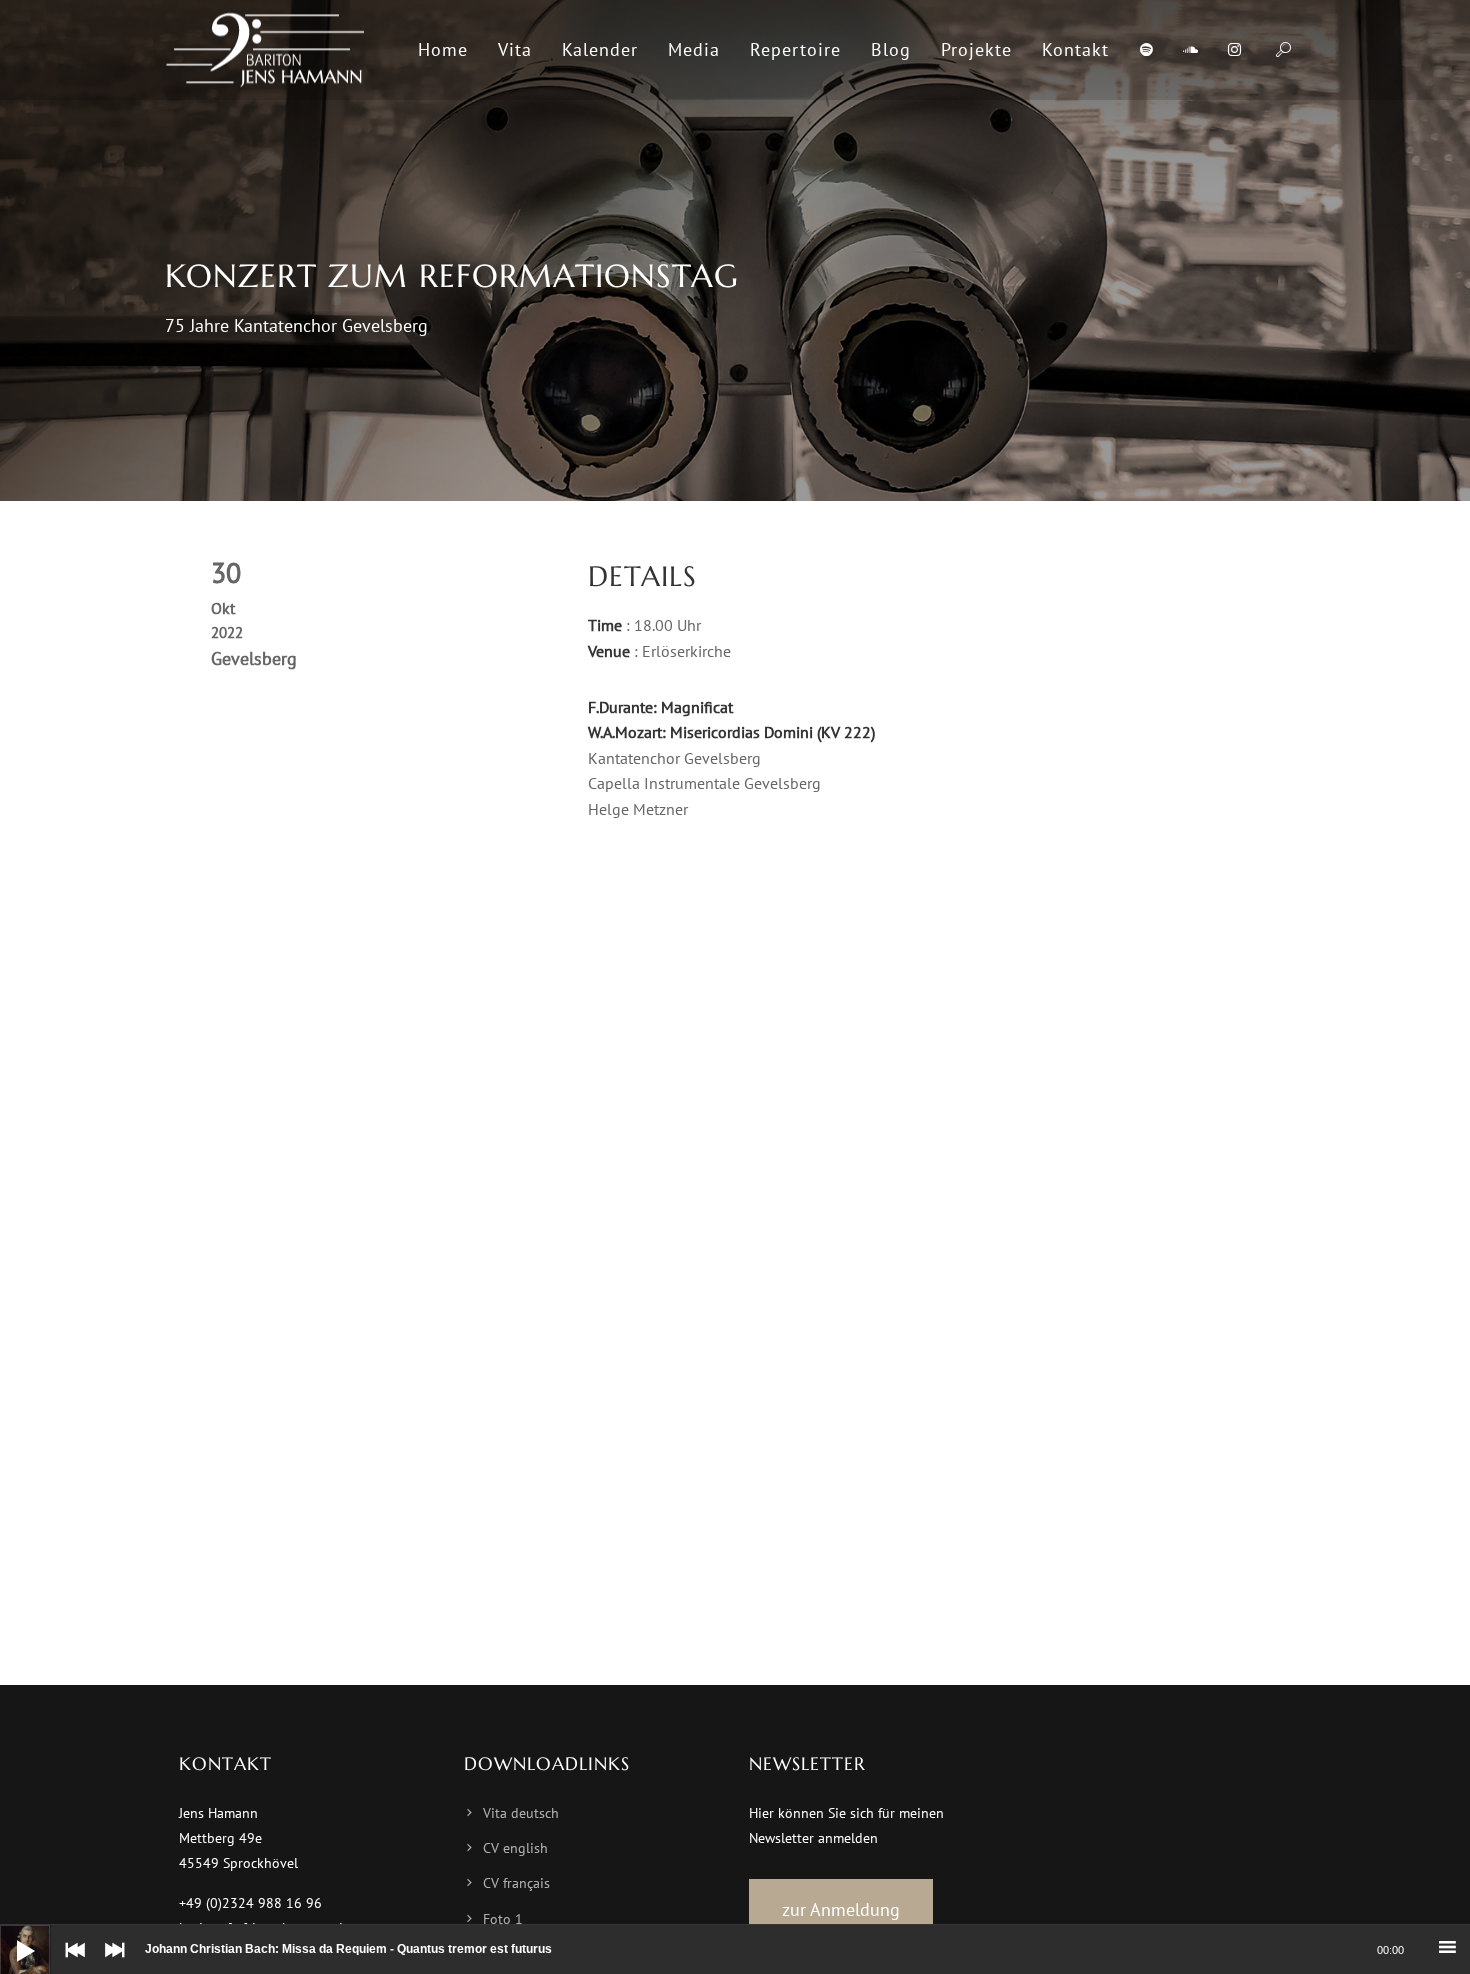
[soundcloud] (1190, 50)
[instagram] (1234, 50)
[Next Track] (110, 1964)
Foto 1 (503, 1919)
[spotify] (1146, 50)
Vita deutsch (521, 1813)
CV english (515, 1848)
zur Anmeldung (841, 1909)
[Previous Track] (70, 1964)
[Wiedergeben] (10, 1935)
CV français (516, 1883)
